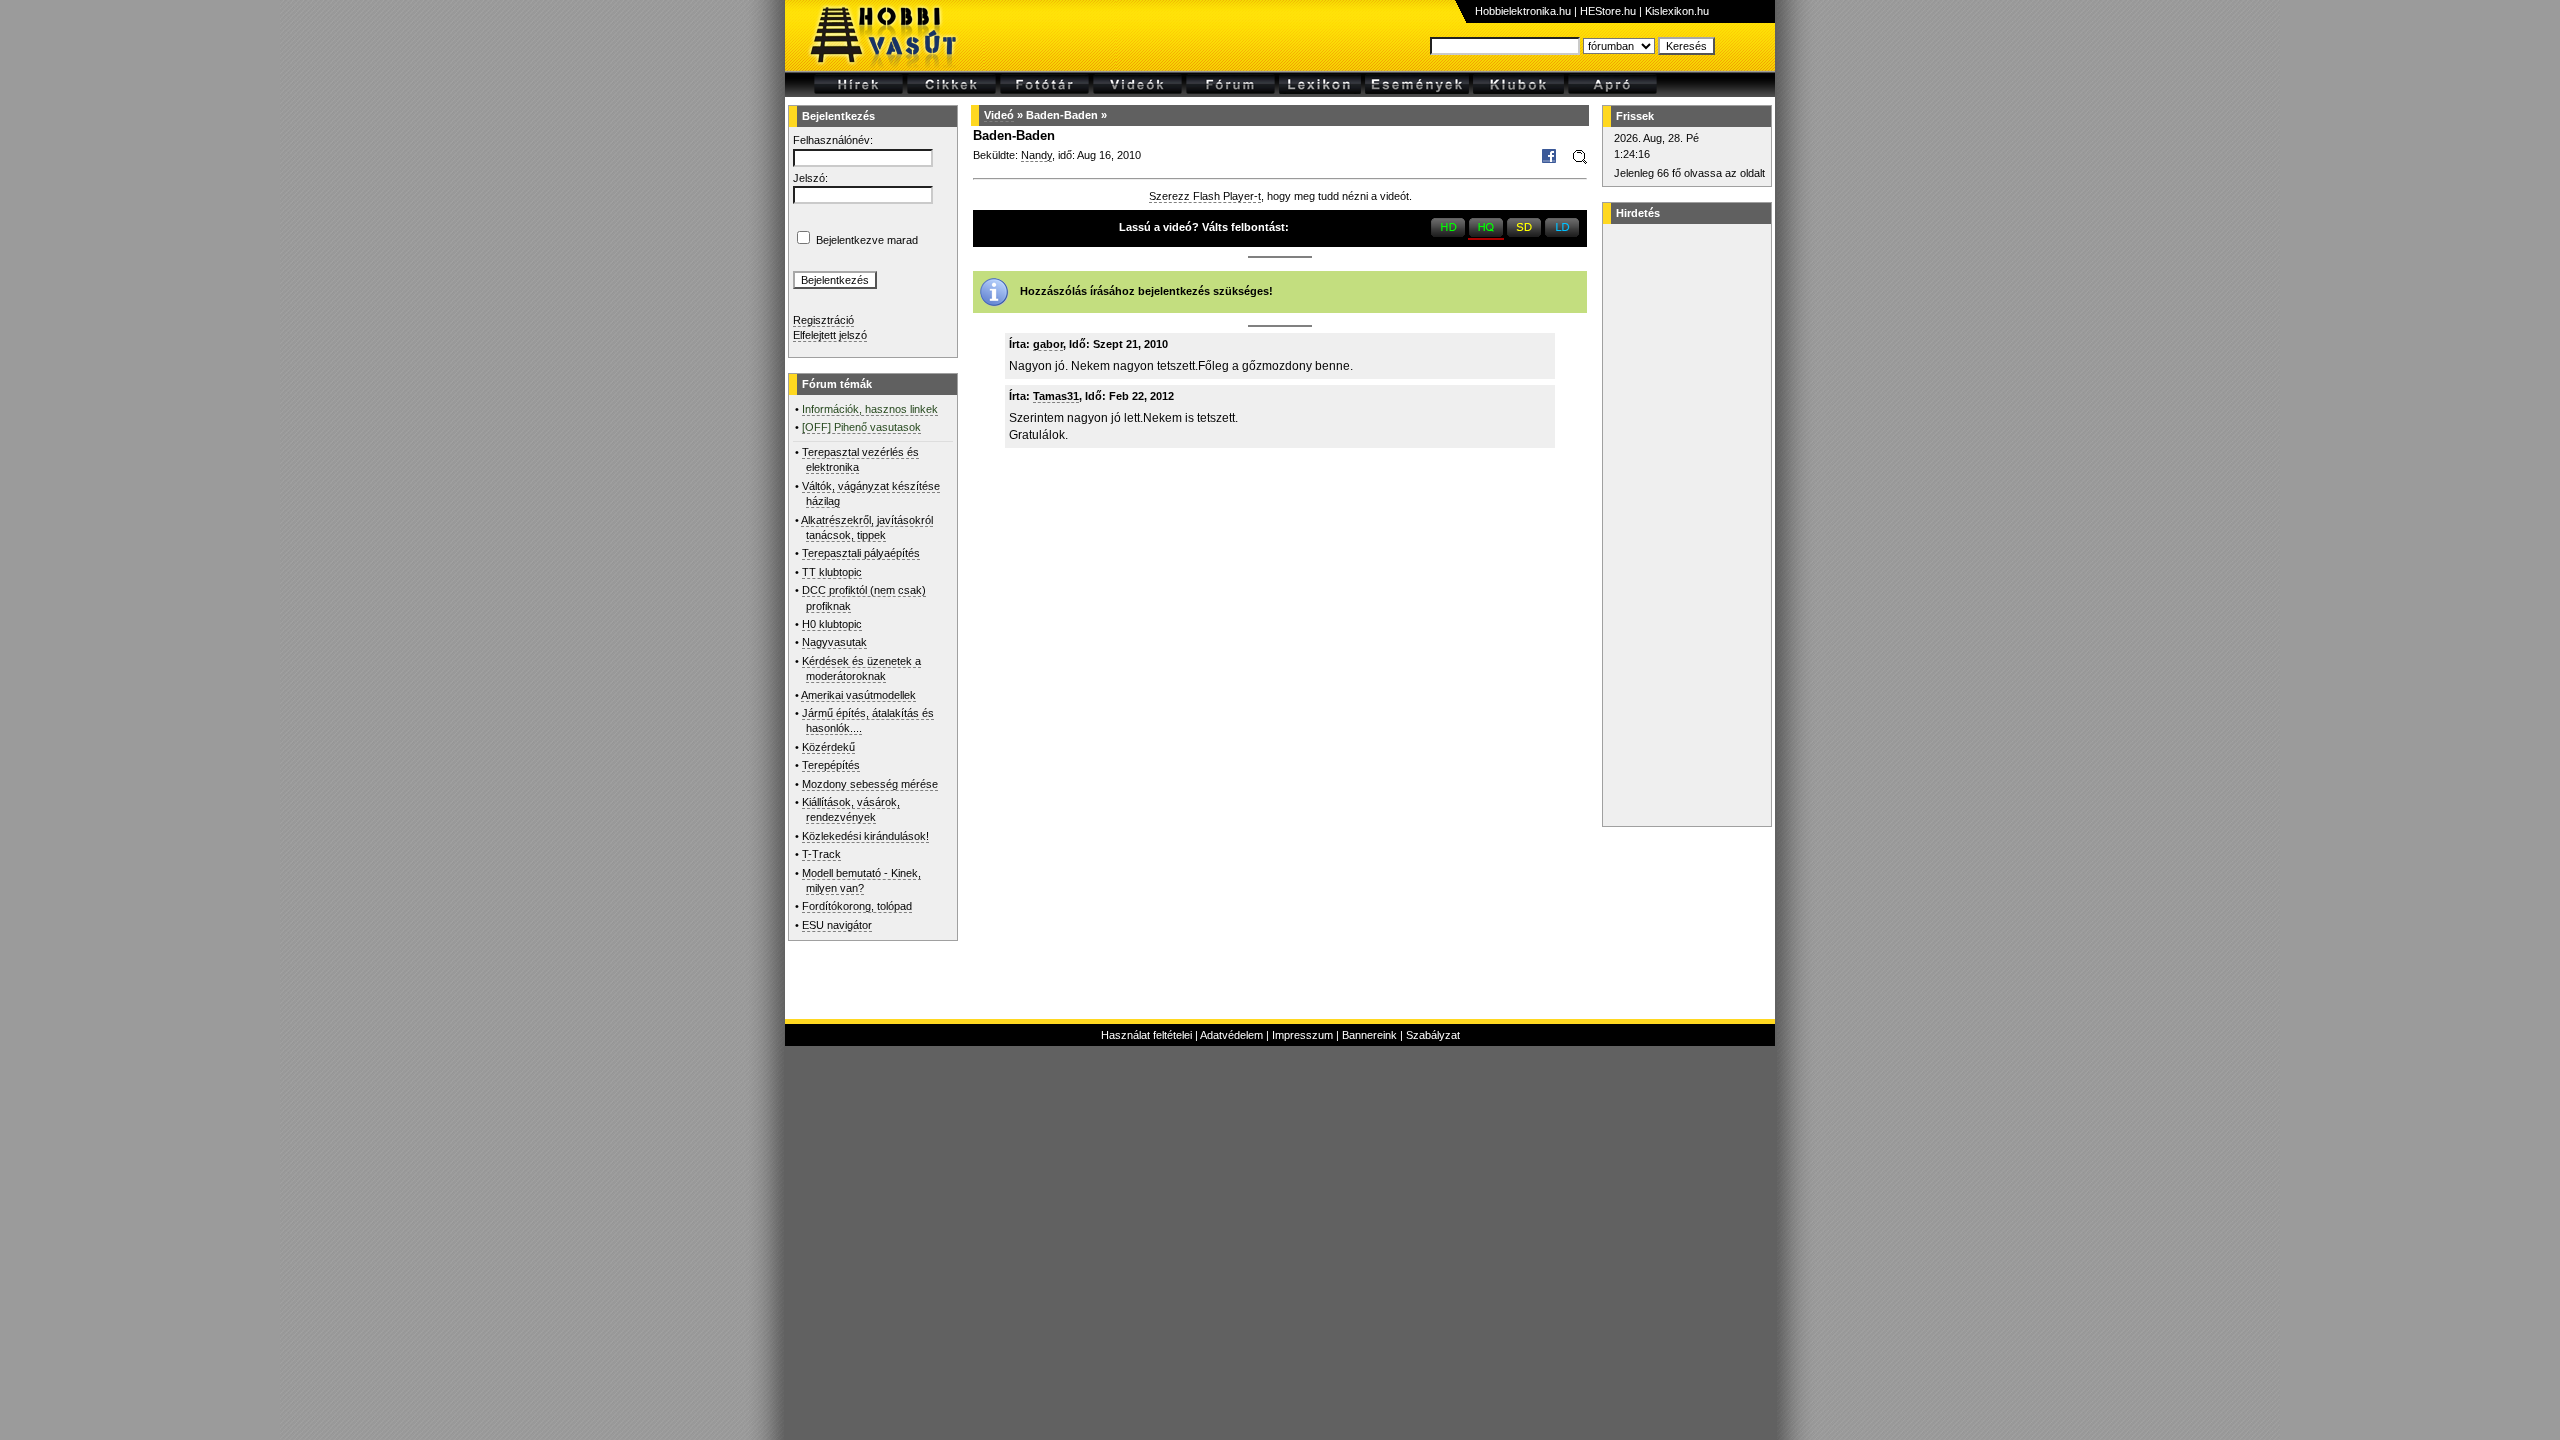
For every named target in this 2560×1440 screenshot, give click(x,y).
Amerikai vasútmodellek (858, 695)
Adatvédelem (1231, 1035)
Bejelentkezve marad (867, 240)
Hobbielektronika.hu (1523, 11)
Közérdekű (828, 747)
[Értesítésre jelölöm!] (1578, 160)
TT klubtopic (832, 572)
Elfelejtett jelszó (830, 335)
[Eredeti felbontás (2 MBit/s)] (1486, 233)
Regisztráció (823, 320)
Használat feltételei (1146, 1035)
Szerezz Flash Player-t (1205, 196)
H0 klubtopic (832, 624)
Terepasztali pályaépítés (861, 553)
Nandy (1036, 155)
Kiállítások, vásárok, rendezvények (851, 809)
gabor (1048, 344)
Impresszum (1302, 1035)
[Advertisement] (1684, 525)
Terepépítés (831, 765)
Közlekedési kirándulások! (865, 836)
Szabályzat (1433, 1035)
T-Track (821, 854)
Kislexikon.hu (1677, 11)
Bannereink (1369, 1035)
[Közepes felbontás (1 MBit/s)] (1524, 233)
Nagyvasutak (834, 642)
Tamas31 (1056, 396)
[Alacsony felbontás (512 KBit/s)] (1562, 233)
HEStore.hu (1608, 11)
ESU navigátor (837, 925)
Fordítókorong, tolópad (857, 906)
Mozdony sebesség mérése (870, 784)
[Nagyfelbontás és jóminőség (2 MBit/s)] (1448, 233)
